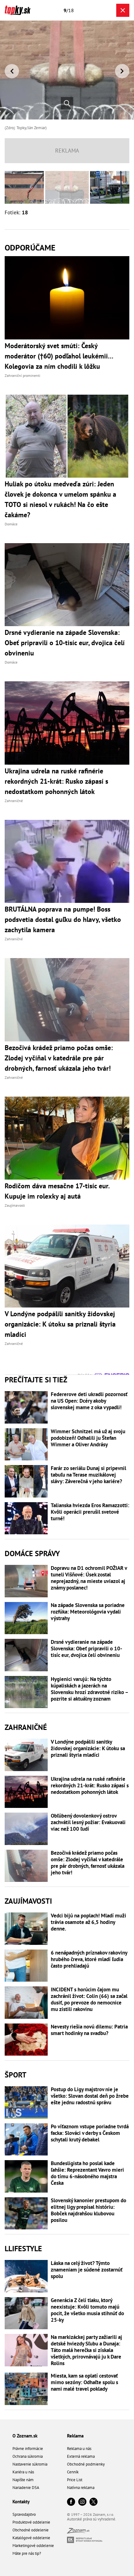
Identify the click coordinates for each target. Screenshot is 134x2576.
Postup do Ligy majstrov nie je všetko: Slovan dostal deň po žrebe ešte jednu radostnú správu (90, 2096)
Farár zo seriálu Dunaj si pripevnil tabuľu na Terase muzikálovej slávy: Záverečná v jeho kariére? (89, 1475)
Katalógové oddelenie (31, 2538)
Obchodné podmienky (86, 2464)
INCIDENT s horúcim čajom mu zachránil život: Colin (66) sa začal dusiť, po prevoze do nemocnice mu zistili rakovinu (89, 1999)
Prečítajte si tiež (36, 1380)
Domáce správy (32, 1553)
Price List (75, 2480)
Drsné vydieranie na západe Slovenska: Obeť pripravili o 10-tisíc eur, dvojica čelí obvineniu (86, 1649)
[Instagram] (82, 2502)
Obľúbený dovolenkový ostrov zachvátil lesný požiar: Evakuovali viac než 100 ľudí (88, 1822)
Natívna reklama (81, 2488)
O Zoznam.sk (25, 2436)
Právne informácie (28, 2449)
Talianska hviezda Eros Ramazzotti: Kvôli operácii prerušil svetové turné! (90, 1512)
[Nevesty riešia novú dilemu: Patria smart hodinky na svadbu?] (26, 2040)
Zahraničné (26, 1727)
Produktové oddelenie (31, 2522)
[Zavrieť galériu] (123, 10)
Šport (16, 2075)
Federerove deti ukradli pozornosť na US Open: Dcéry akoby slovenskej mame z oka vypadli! (89, 1401)
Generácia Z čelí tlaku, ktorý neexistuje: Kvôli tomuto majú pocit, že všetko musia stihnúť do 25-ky (87, 2310)
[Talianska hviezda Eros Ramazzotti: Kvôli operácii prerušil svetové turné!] (26, 1518)
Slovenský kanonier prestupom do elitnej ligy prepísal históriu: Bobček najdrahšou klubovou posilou (89, 2210)
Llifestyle (23, 2249)
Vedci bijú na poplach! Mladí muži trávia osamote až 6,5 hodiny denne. (89, 1922)
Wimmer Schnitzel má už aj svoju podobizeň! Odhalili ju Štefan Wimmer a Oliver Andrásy (88, 1438)
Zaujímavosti (28, 1901)
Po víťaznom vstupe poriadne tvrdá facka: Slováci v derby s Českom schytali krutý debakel (90, 2133)
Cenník (73, 2472)
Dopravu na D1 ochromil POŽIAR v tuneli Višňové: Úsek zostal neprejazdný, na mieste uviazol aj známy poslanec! (89, 1578)
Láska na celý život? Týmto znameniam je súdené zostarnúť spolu (87, 2270)
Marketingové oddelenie (33, 2546)
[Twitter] (93, 2502)
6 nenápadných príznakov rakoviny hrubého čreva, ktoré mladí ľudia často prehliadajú (89, 1959)
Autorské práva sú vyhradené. (92, 2519)
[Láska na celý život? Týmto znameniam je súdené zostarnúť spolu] (26, 2276)
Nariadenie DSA (26, 2488)
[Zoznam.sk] (78, 2532)
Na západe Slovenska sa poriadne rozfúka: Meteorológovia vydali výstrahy (88, 1612)
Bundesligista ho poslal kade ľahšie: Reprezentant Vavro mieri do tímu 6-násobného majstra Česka (87, 2173)
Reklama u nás (79, 2449)
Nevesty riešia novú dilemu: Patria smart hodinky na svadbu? (89, 2030)
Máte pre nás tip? (27, 2553)
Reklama (75, 2436)
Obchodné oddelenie (31, 2530)
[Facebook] (71, 2502)
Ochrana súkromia (28, 2456)
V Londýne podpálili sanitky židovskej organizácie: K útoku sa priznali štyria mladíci (88, 1748)
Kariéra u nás (23, 2472)
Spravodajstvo (24, 2514)
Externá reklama (81, 2456)
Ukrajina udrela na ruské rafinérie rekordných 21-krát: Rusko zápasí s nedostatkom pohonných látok (90, 1786)
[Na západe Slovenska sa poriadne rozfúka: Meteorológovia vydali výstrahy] (26, 1618)
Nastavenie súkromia (30, 2464)
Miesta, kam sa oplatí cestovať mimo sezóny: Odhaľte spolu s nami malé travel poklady (84, 2382)
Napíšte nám (23, 2480)
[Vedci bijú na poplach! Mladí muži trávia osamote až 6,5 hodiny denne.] (26, 1929)
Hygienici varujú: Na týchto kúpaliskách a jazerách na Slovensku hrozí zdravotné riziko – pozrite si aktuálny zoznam (89, 1689)
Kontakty (21, 2502)
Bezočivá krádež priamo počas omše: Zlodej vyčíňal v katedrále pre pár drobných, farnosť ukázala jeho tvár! (88, 1863)
